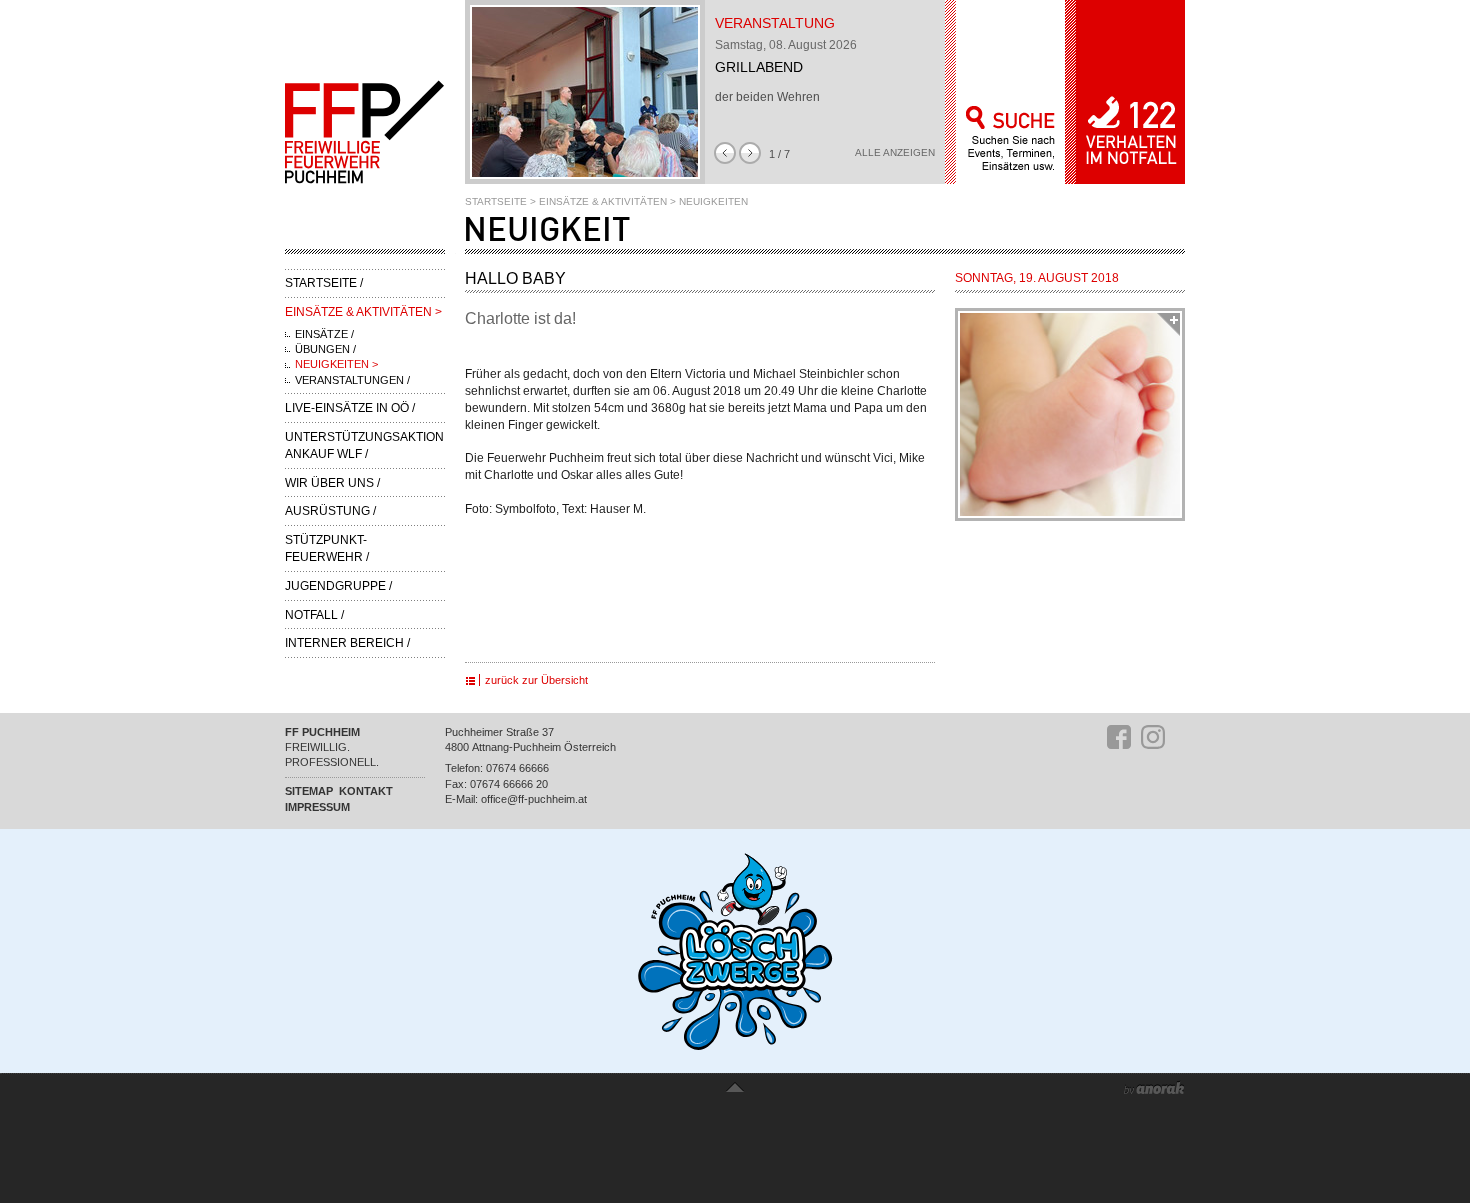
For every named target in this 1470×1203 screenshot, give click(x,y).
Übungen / (325, 349)
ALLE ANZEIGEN (895, 153)
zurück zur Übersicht (536, 680)
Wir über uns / (332, 483)
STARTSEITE (496, 201)
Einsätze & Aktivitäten (603, 201)
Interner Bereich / (347, 643)
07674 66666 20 (509, 784)
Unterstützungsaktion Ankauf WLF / (364, 445)
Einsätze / (324, 334)
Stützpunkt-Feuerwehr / (327, 548)
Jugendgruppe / (338, 586)
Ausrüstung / (330, 511)
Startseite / (324, 283)
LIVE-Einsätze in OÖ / (350, 408)
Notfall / (314, 615)
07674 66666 (517, 768)
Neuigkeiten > (336, 364)
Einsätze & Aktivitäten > (363, 312)
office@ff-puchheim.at (534, 799)
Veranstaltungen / (352, 380)
